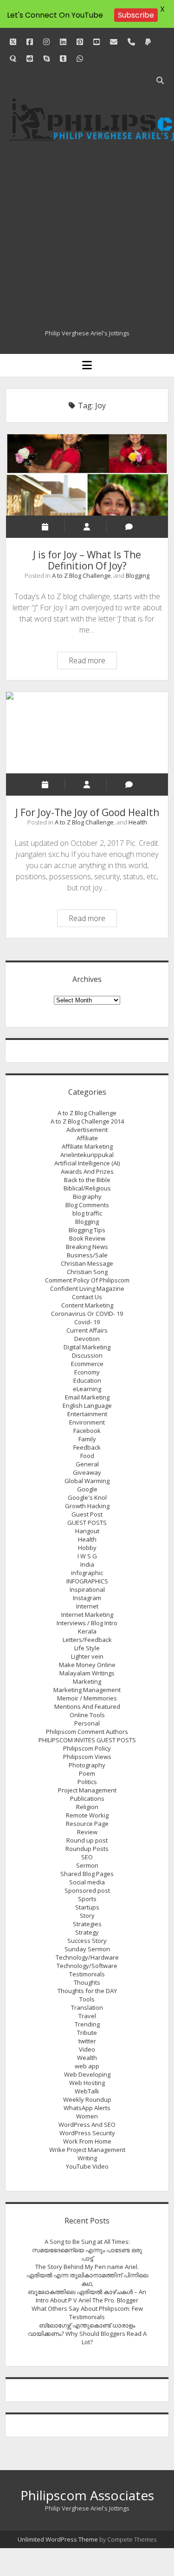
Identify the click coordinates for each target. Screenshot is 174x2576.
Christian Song (87, 1272)
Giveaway (87, 1472)
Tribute (87, 2033)
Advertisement (87, 1130)
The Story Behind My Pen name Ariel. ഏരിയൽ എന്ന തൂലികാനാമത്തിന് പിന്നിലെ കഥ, (87, 2275)
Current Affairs (87, 1330)
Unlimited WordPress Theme (58, 2539)
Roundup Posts (87, 1849)
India (87, 1564)
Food (87, 1456)
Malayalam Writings (87, 1673)
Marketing (87, 1681)
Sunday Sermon (87, 1949)
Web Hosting (87, 2083)
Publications (87, 1798)
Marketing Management (87, 1690)
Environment (87, 1422)
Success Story (87, 1941)
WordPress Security (87, 2133)
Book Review (87, 1238)
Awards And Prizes (87, 1171)
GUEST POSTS (87, 1523)
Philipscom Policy (87, 1748)
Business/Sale (87, 1255)
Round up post (87, 1840)
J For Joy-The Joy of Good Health (87, 733)
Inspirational (87, 1589)
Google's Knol (87, 1497)
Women (87, 2116)
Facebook (87, 1431)
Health (138, 822)
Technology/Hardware (87, 1957)
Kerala (87, 1631)
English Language (87, 1406)
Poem (87, 1773)
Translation (87, 2007)
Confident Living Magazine (87, 1288)
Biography (87, 1196)
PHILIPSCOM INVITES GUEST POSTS (87, 1740)
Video (87, 2049)
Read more (93, 662)
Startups (87, 1907)
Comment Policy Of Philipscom (87, 1280)
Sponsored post (87, 1890)
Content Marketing (87, 1305)
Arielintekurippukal (87, 1155)
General (87, 1464)
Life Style (87, 1648)
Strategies (87, 1924)
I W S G (87, 1556)
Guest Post (87, 1514)
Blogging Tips (87, 1230)
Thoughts (87, 1982)
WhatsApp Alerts (87, 2108)
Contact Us (87, 1297)
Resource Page (87, 1824)
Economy (87, 1372)
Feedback (87, 1447)
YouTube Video (87, 2166)
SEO (87, 1857)
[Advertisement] (87, 237)
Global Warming (87, 1481)
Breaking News (87, 1247)
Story (87, 1916)
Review (87, 1832)
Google (87, 1489)
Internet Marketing (87, 1615)
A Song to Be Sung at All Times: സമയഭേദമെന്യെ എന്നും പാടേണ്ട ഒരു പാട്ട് (87, 2250)
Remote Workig (87, 1815)
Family (87, 1439)
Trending (87, 2024)
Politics (87, 1782)
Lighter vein (87, 1656)
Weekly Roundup (87, 2099)
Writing (87, 2158)
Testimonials (87, 1974)
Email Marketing (87, 1397)
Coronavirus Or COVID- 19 (87, 1314)
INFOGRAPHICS (87, 1581)
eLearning (87, 1389)
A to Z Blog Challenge (81, 575)
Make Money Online (87, 1665)
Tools (87, 1999)
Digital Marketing (87, 1347)
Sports (87, 1899)
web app (87, 2066)
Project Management (87, 1790)
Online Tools (87, 1715)
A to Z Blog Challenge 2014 (87, 1121)
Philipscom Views (87, 1757)
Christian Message (87, 1263)
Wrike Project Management (87, 2150)
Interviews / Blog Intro (87, 1623)
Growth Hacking (87, 1506)
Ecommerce (87, 1364)
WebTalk (87, 2091)
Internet (87, 1606)
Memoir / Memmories (87, 1698)
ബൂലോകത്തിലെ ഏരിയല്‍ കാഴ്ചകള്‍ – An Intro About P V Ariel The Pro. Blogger (87, 2296)
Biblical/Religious (87, 1188)
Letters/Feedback (87, 1640)
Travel (87, 2016)
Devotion (87, 1339)
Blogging (138, 575)
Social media (87, 1882)
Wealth (87, 2058)
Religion (87, 1807)
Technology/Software (87, 1966)
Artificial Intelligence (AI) (87, 1163)
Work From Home (87, 2141)
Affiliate (87, 1138)
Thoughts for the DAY (87, 1991)
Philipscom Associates (87, 2495)
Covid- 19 (87, 1322)
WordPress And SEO (87, 2125)
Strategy (87, 1932)
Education (87, 1380)
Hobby (87, 1548)
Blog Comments (87, 1205)
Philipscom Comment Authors (87, 1732)
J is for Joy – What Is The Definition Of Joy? (87, 475)
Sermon (87, 1865)
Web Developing (87, 2074)
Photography (87, 1765)
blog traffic (87, 1213)
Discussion (87, 1355)
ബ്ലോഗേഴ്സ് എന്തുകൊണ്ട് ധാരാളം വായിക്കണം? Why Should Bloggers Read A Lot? (87, 2334)
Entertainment (87, 1414)
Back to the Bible (87, 1180)
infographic (87, 1573)
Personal (87, 1723)
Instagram (87, 1598)
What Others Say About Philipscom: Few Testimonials (87, 2313)
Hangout (87, 1531)
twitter (87, 2041)
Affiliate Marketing (87, 1146)
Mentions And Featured (87, 1706)
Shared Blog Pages (87, 1874)
